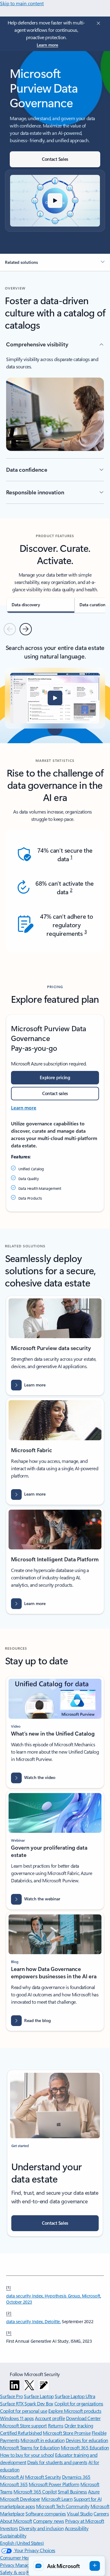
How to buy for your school (27, 2455)
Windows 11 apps (17, 2418)
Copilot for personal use (24, 2411)
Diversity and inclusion (41, 2528)
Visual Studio (80, 2513)
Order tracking (79, 2425)
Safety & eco (13, 2572)
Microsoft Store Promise (67, 2433)
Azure (94, 2491)
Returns (56, 2425)
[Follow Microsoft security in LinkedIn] (15, 2385)
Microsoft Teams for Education (30, 2447)
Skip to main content (22, 3)
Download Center (83, 2418)
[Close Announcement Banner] (97, 23)
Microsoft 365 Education (85, 2447)
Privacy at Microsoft (84, 2521)
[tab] (40, 605)
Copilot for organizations (79, 2403)
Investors (9, 2528)
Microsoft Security (43, 2477)
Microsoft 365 (14, 2484)
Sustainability (13, 2535)
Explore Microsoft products (75, 2411)
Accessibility (77, 2528)
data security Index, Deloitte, (33, 2321)
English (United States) (22, 2543)
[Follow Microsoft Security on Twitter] (29, 2385)
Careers (101, 2513)
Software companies (46, 2513)
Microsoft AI (12, 2477)
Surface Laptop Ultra (75, 2396)
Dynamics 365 (76, 2477)
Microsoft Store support (23, 2425)
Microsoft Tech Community (63, 2506)
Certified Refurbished (21, 2433)
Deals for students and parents (57, 2462)
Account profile (50, 2418)
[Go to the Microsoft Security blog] (44, 2385)
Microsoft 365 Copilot (35, 2491)
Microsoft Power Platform (54, 2484)
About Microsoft (16, 2521)
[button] (55, 201)
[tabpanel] (55, 685)
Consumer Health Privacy (25, 2558)
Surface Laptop (39, 2396)
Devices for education (87, 2440)
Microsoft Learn (57, 2499)
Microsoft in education (42, 2440)
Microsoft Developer (20, 2499)
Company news (48, 2521)
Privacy (8, 2565)
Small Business (72, 2491)
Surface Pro (11, 2396)
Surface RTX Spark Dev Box (27, 2403)
